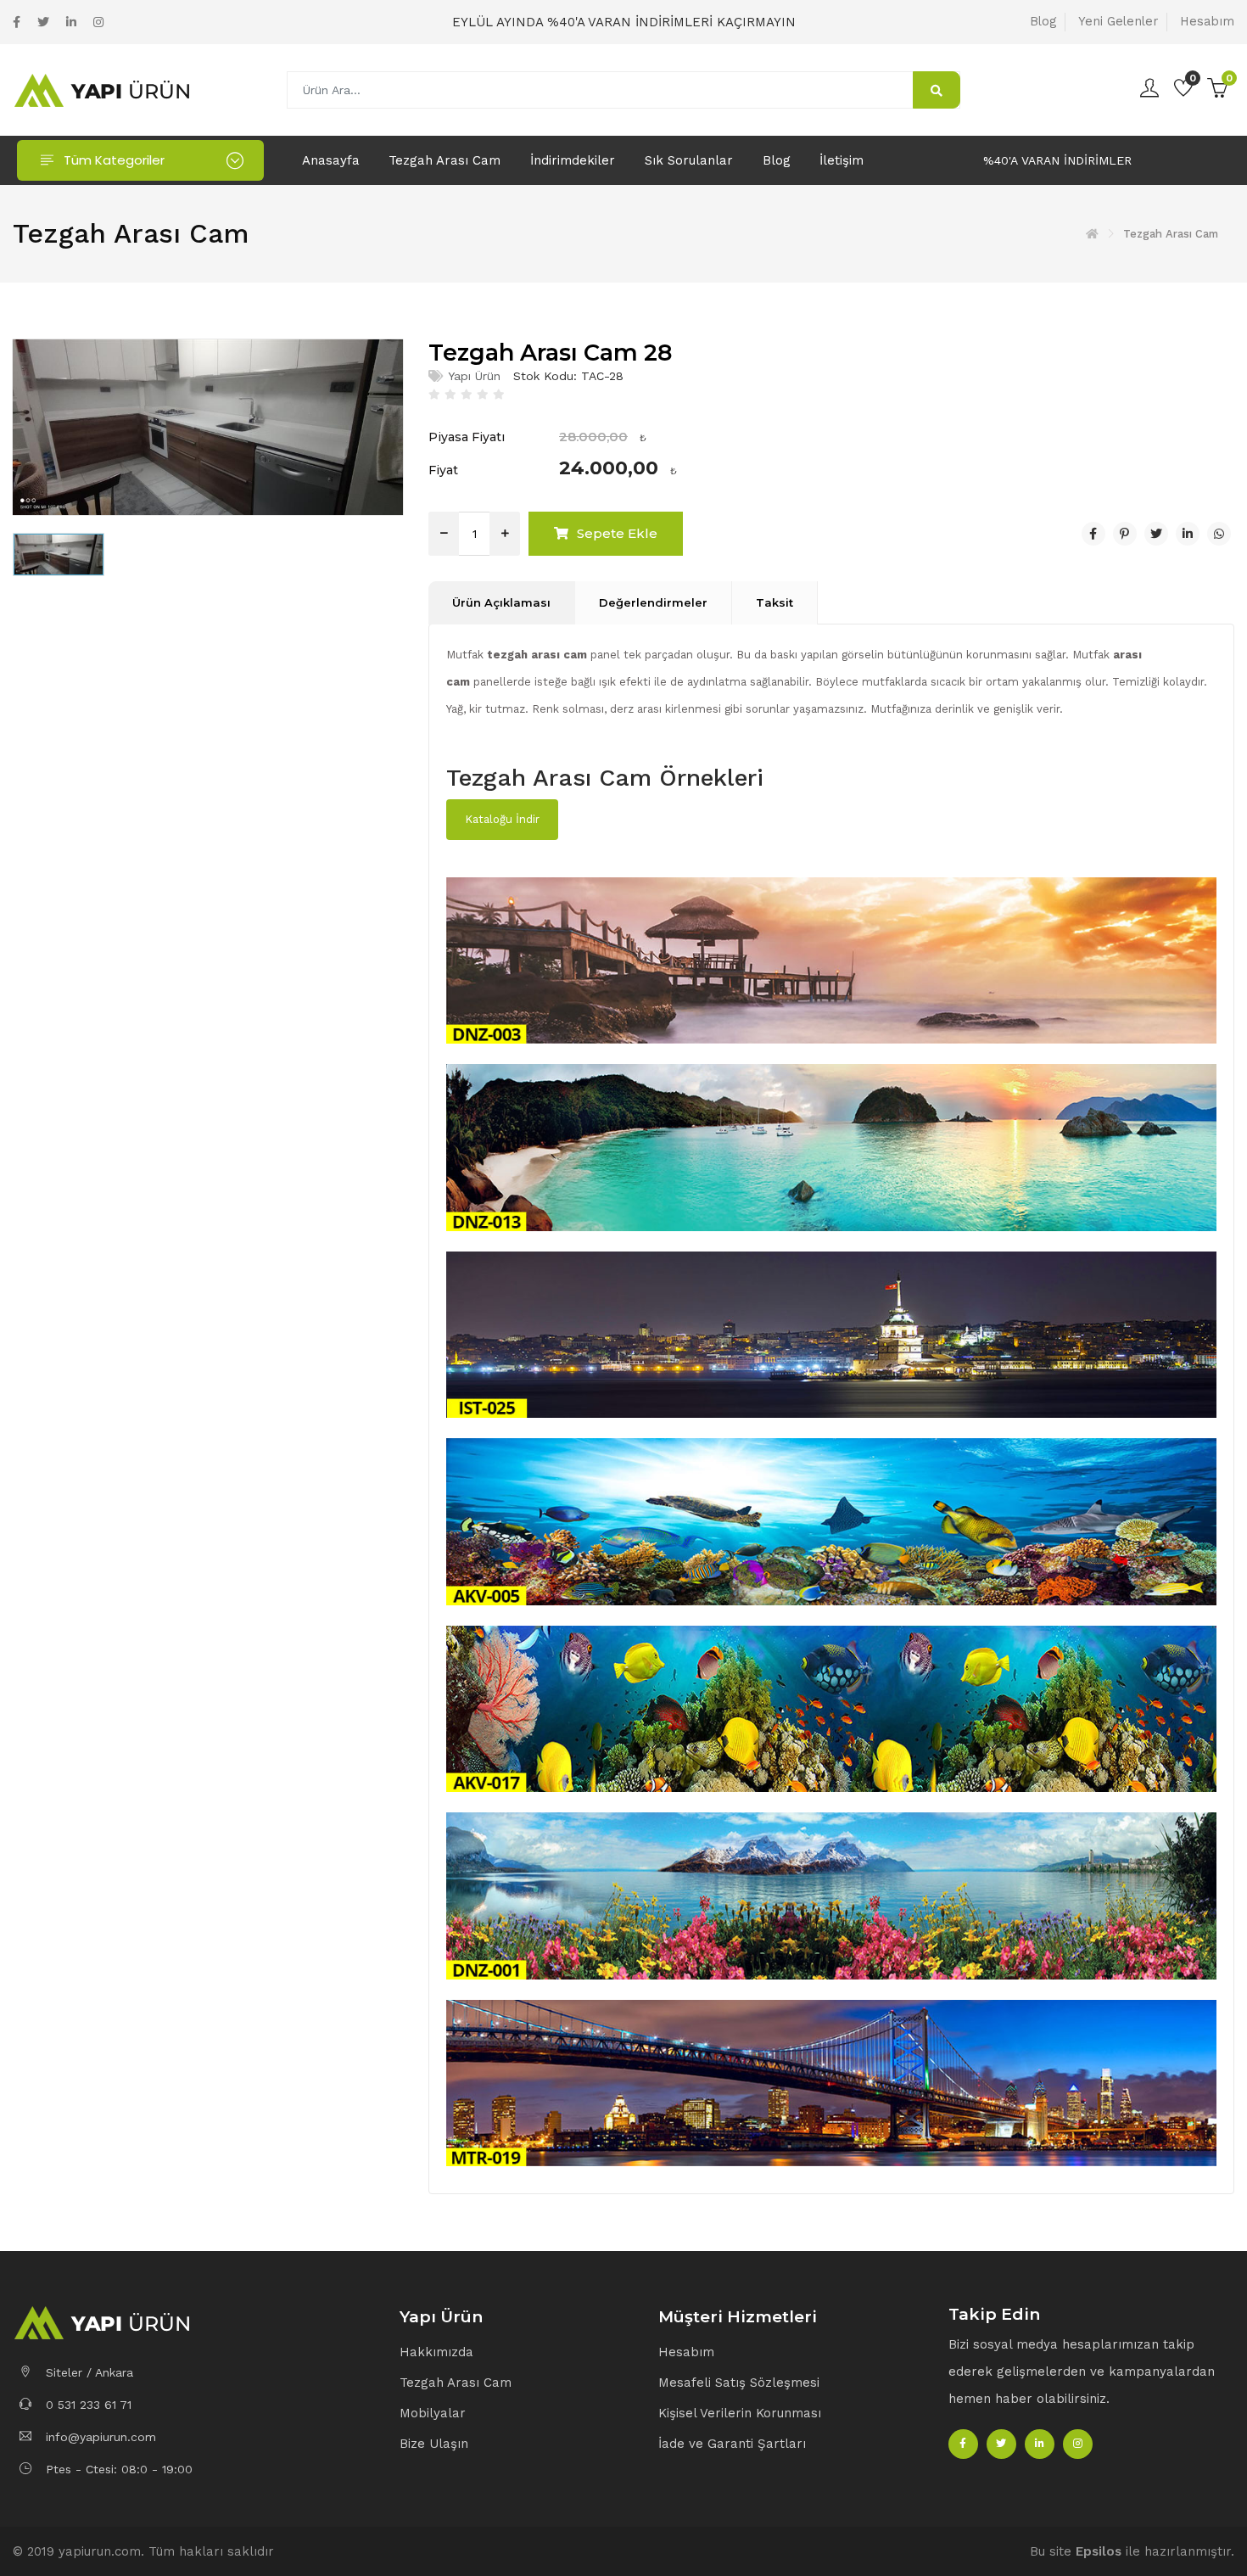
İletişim (842, 160)
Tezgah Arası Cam (445, 160)
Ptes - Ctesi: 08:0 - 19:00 (117, 2469)
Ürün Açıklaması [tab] (501, 602)
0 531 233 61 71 (87, 2405)
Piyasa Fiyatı (467, 437)
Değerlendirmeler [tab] (653, 602)
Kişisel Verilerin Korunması (740, 2413)
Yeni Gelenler (1118, 21)
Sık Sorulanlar (689, 160)
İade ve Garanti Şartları (732, 2444)
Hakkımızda (436, 2352)
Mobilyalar (433, 2413)
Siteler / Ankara (87, 2372)
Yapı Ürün (474, 376)
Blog (1043, 21)
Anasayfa (331, 160)
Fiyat (443, 470)
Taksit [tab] (774, 602)
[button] (520, 2318)
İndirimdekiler (573, 160)
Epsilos (1099, 2551)
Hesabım (1207, 21)
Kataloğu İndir (502, 819)
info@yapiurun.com (99, 2437)
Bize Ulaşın (434, 2444)
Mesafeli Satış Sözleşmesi (739, 2383)
